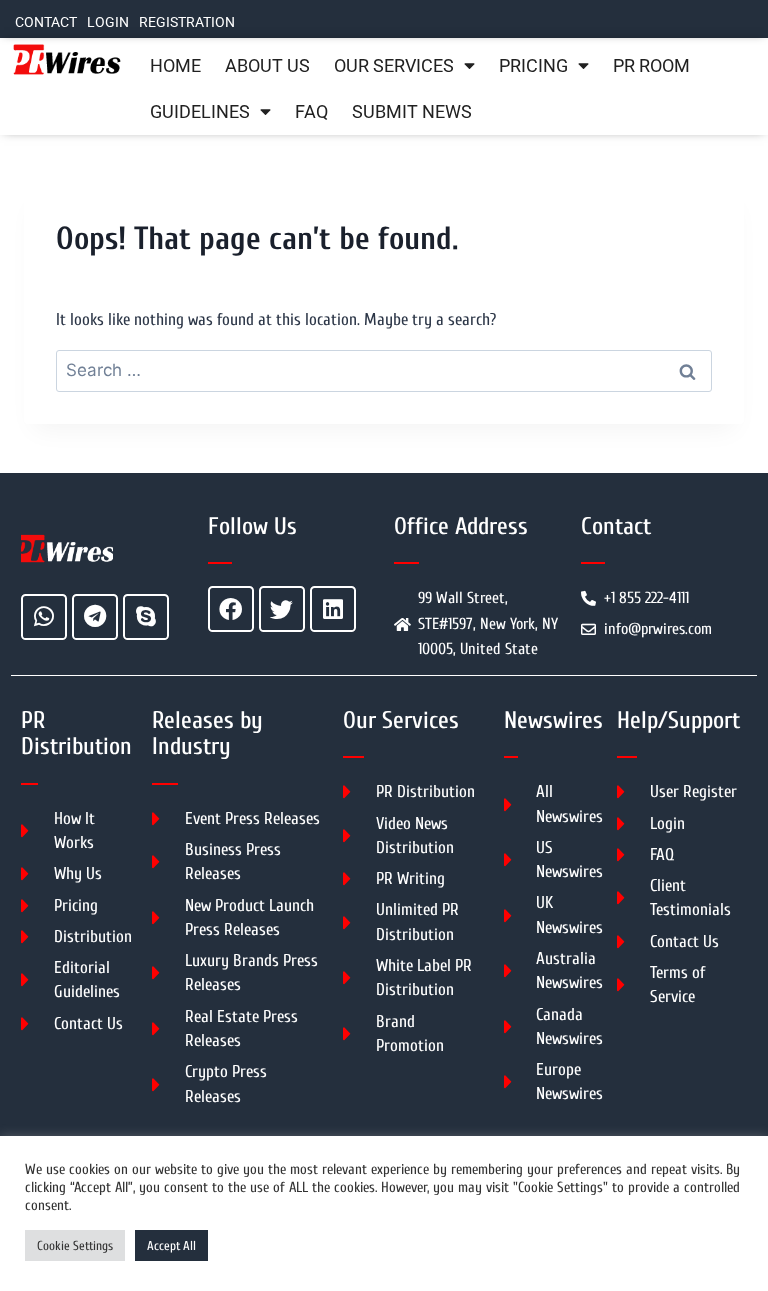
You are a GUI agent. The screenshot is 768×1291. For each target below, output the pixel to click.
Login (108, 22)
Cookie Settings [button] (75, 1245)
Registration (187, 22)
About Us (267, 66)
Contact (46, 22)
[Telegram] (95, 617)
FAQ (311, 112)
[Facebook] (231, 609)
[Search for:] (384, 370)
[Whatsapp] (44, 617)
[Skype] (146, 617)
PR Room (651, 66)
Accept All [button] (171, 1245)
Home (175, 66)
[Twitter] (282, 609)
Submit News (412, 112)
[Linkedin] (333, 609)
